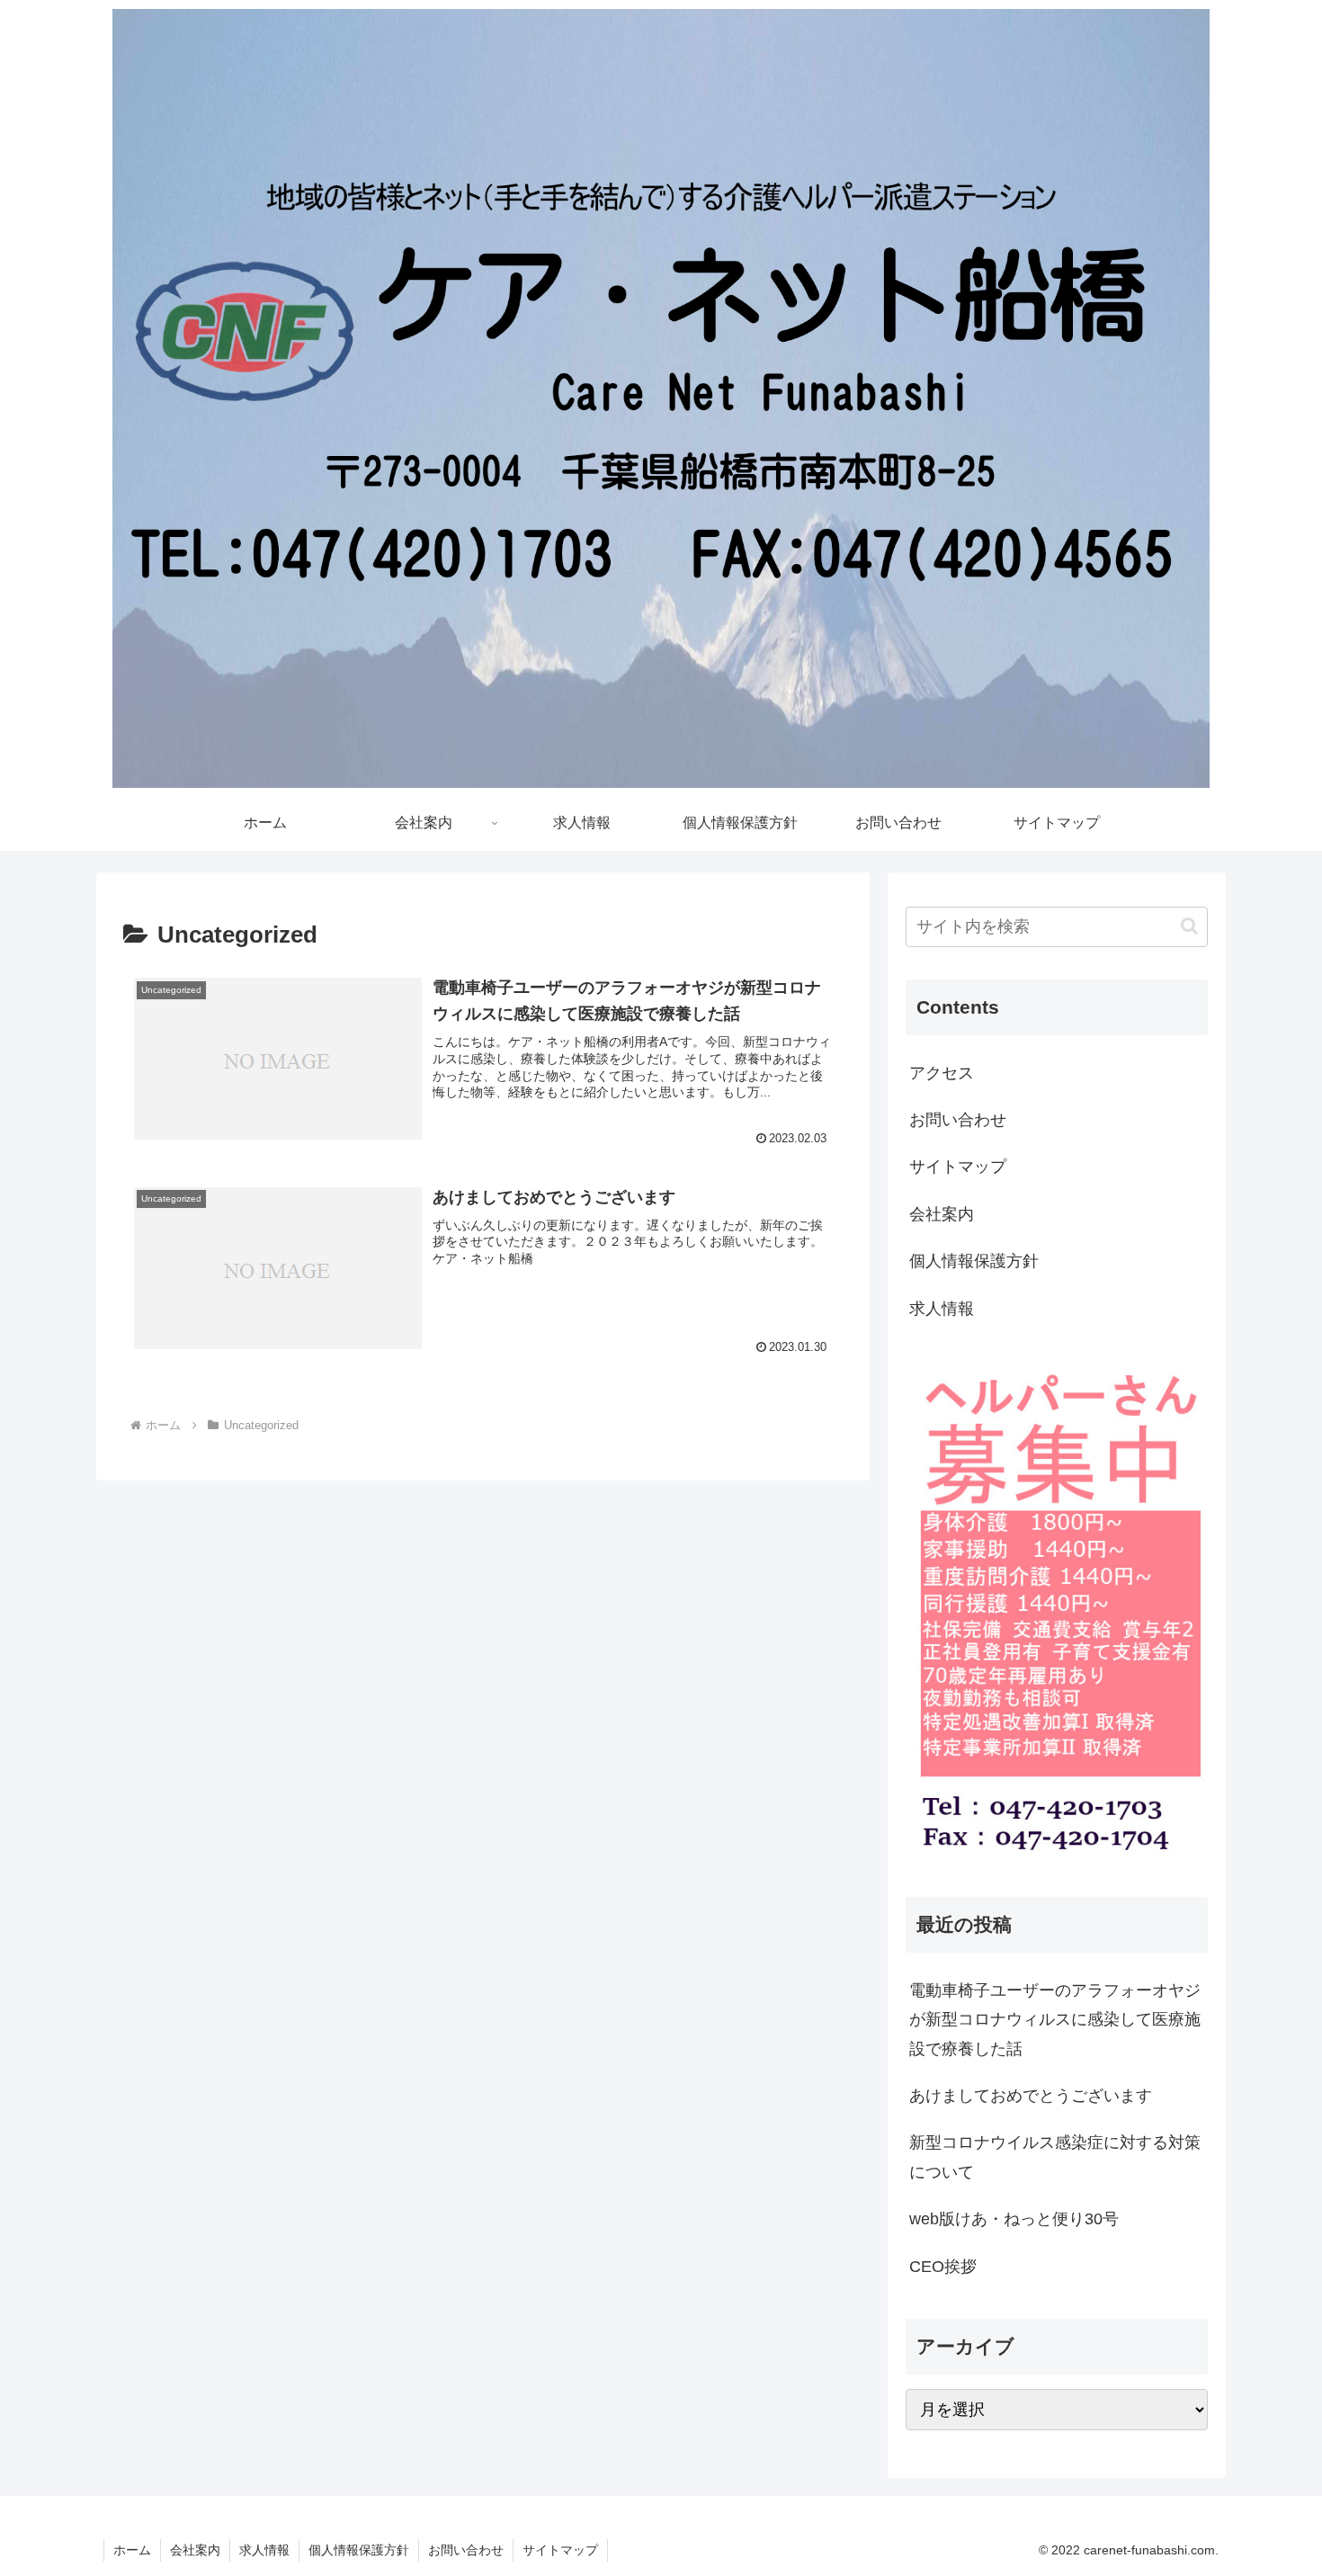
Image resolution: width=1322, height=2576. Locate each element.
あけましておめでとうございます (1031, 2096)
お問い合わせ (958, 1120)
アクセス (942, 1073)
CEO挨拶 (943, 2267)
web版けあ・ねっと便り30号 (1014, 2219)
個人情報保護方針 (974, 1261)
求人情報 (942, 1309)
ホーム (132, 2550)
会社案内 (942, 1214)
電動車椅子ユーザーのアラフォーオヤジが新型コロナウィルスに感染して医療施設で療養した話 (1055, 2020)
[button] (1189, 926)
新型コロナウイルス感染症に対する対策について (1055, 2157)
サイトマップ (958, 1167)
